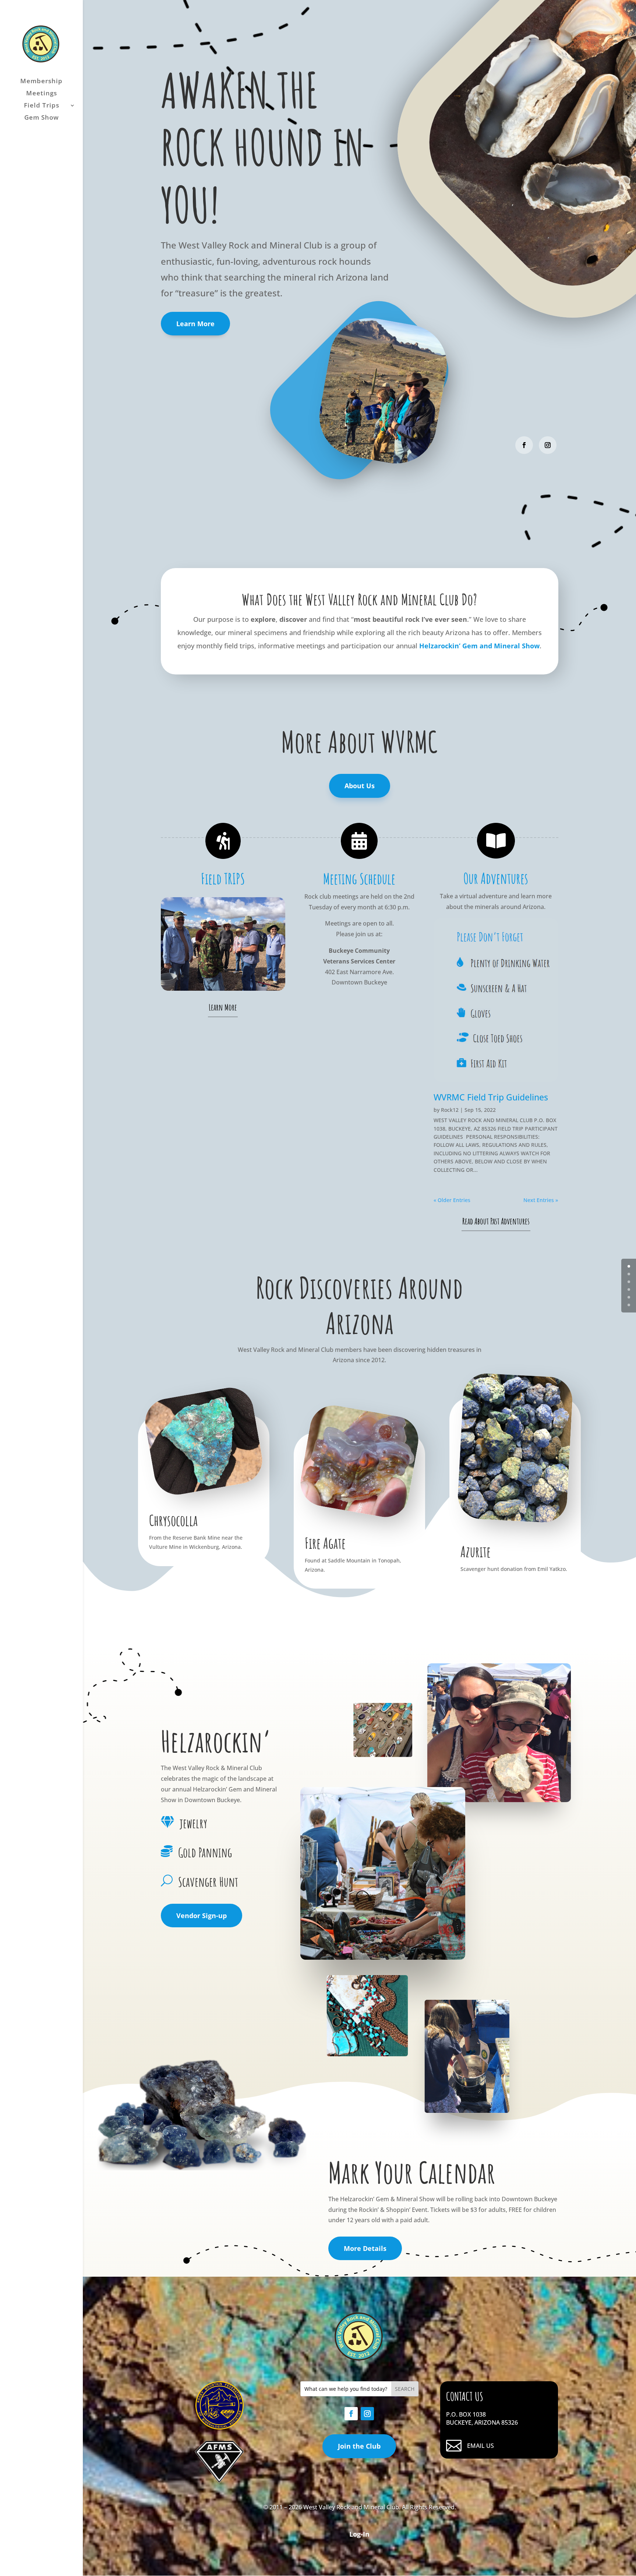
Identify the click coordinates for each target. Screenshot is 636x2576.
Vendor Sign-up (202, 1916)
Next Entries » (541, 1200)
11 (245, 976)
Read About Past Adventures (496, 1221)
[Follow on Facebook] (524, 445)
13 (257, 976)
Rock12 (450, 1110)
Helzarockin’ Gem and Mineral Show (479, 646)
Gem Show (42, 118)
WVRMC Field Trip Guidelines (491, 1097)
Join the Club (359, 2446)
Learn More (195, 324)
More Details (365, 2248)
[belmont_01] (223, 989)
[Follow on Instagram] (548, 445)
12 (251, 976)
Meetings (42, 94)
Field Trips (42, 106)
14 (264, 976)
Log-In (359, 2534)
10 (239, 976)
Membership (41, 82)
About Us (360, 786)
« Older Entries (452, 1200)
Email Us (480, 2446)
